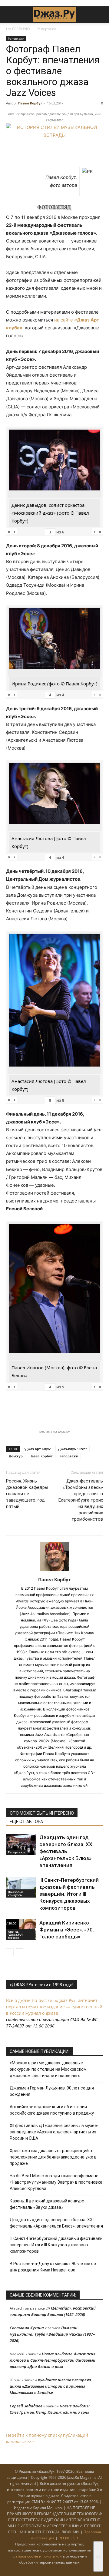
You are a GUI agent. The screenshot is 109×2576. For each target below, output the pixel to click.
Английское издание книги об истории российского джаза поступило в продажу (52, 2110)
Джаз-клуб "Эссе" (73, 1449)
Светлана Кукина (27, 2328)
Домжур (16, 1456)
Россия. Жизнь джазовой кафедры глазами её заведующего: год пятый (27, 1494)
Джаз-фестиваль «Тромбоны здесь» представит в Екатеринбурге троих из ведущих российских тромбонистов (81, 1500)
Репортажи (46, 29)
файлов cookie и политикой (37, 2556)
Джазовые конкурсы (16, 1893)
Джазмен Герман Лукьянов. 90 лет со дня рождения (52, 2091)
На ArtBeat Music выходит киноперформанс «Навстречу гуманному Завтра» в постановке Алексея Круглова (56, 2182)
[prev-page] (10, 1952)
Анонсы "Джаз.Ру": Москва (16, 1934)
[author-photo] (54, 1571)
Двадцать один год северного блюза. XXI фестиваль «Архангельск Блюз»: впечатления (66, 1851)
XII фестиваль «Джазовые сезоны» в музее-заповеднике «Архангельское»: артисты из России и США (54, 2132)
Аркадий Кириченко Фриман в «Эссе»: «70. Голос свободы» (67, 1930)
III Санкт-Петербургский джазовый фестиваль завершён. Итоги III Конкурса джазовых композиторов (69, 1894)
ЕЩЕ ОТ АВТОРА (26, 1822)
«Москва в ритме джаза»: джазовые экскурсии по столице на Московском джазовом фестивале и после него (48, 2069)
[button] (10, 15)
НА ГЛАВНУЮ (18, 29)
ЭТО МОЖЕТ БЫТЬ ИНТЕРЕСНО (42, 1813)
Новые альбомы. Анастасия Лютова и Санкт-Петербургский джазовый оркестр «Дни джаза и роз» (53, 2360)
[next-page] (20, 1952)
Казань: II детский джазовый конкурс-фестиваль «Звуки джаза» (48, 2204)
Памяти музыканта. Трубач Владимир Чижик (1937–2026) (52, 2334)
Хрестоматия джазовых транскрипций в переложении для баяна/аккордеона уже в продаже (53, 2157)
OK (98, 2556)
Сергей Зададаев (26, 2406)
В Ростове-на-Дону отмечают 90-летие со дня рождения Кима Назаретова (53, 2267)
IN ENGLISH (68, 2538)
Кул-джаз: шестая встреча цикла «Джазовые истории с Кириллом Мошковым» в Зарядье (50, 2386)
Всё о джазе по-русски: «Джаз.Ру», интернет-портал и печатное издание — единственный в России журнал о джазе (54, 2007)
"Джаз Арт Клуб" (38, 1449)
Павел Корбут (30, 103)
